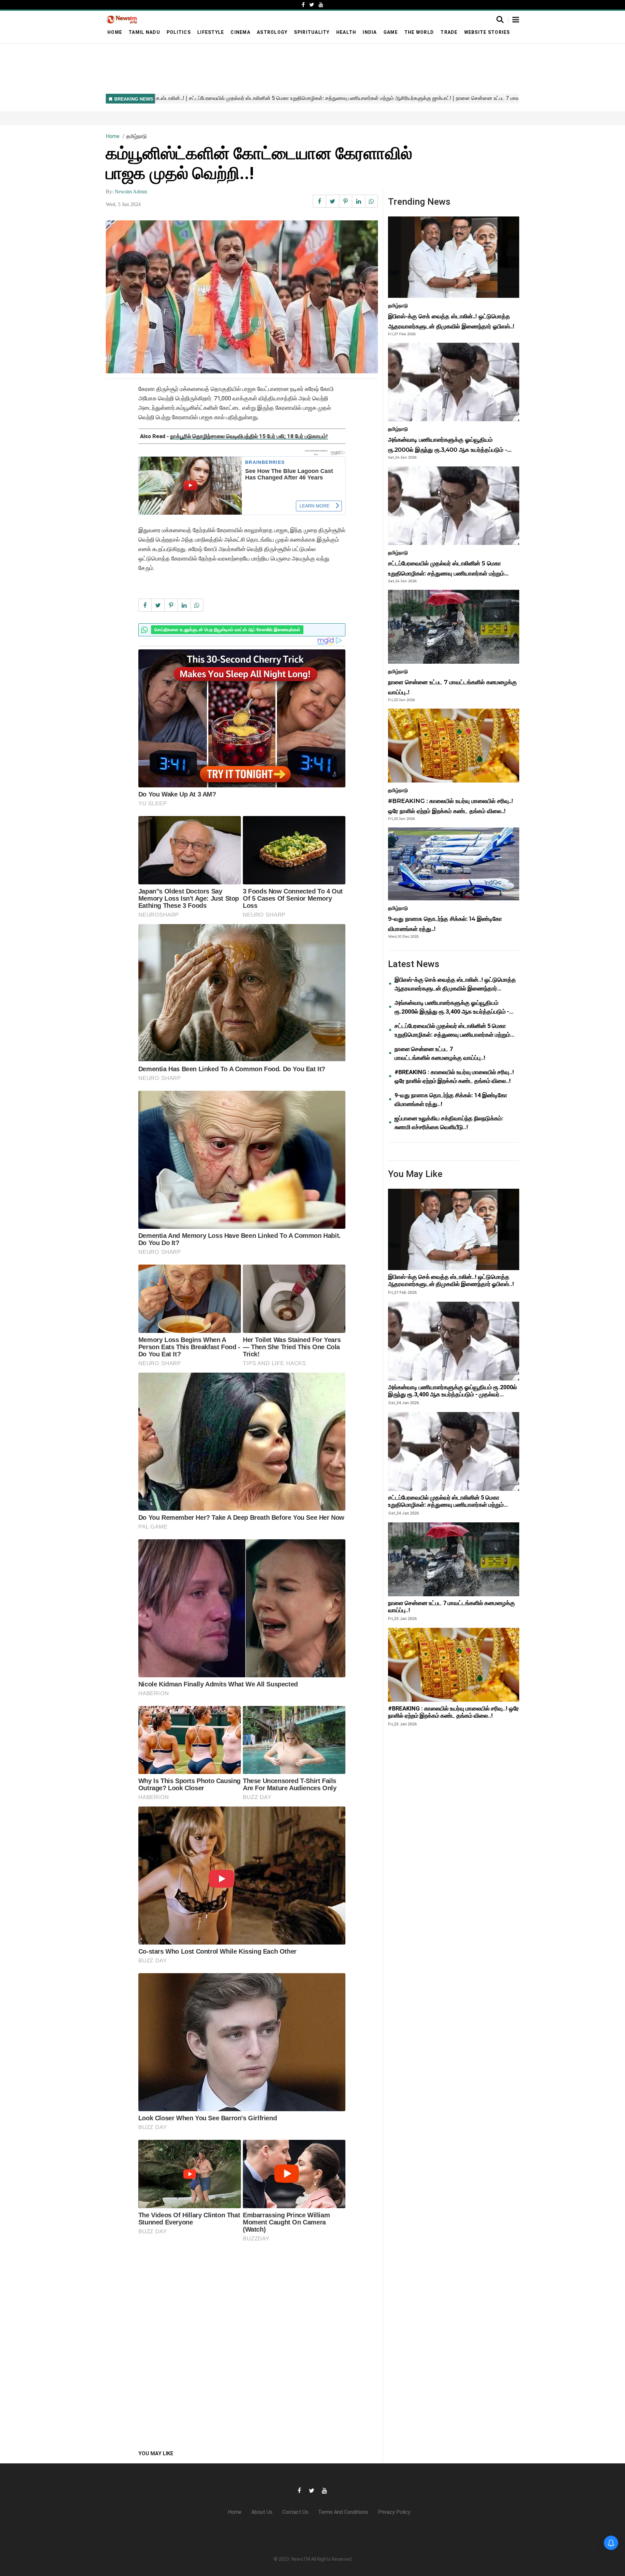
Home (115, 32)
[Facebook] (303, 5)
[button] (516, 20)
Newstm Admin (131, 192)
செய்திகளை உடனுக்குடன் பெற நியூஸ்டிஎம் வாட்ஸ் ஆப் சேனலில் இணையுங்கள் (227, 620)
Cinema (240, 32)
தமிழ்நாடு (137, 136)
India (370, 32)
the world (419, 32)
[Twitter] (312, 5)
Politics (179, 32)
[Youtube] (321, 5)
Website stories (487, 32)
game (391, 32)
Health (346, 32)
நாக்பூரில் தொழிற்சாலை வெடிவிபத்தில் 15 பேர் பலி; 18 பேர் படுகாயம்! (249, 436)
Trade (449, 32)
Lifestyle (211, 32)
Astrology (272, 32)
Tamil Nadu (144, 32)
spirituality (312, 32)
